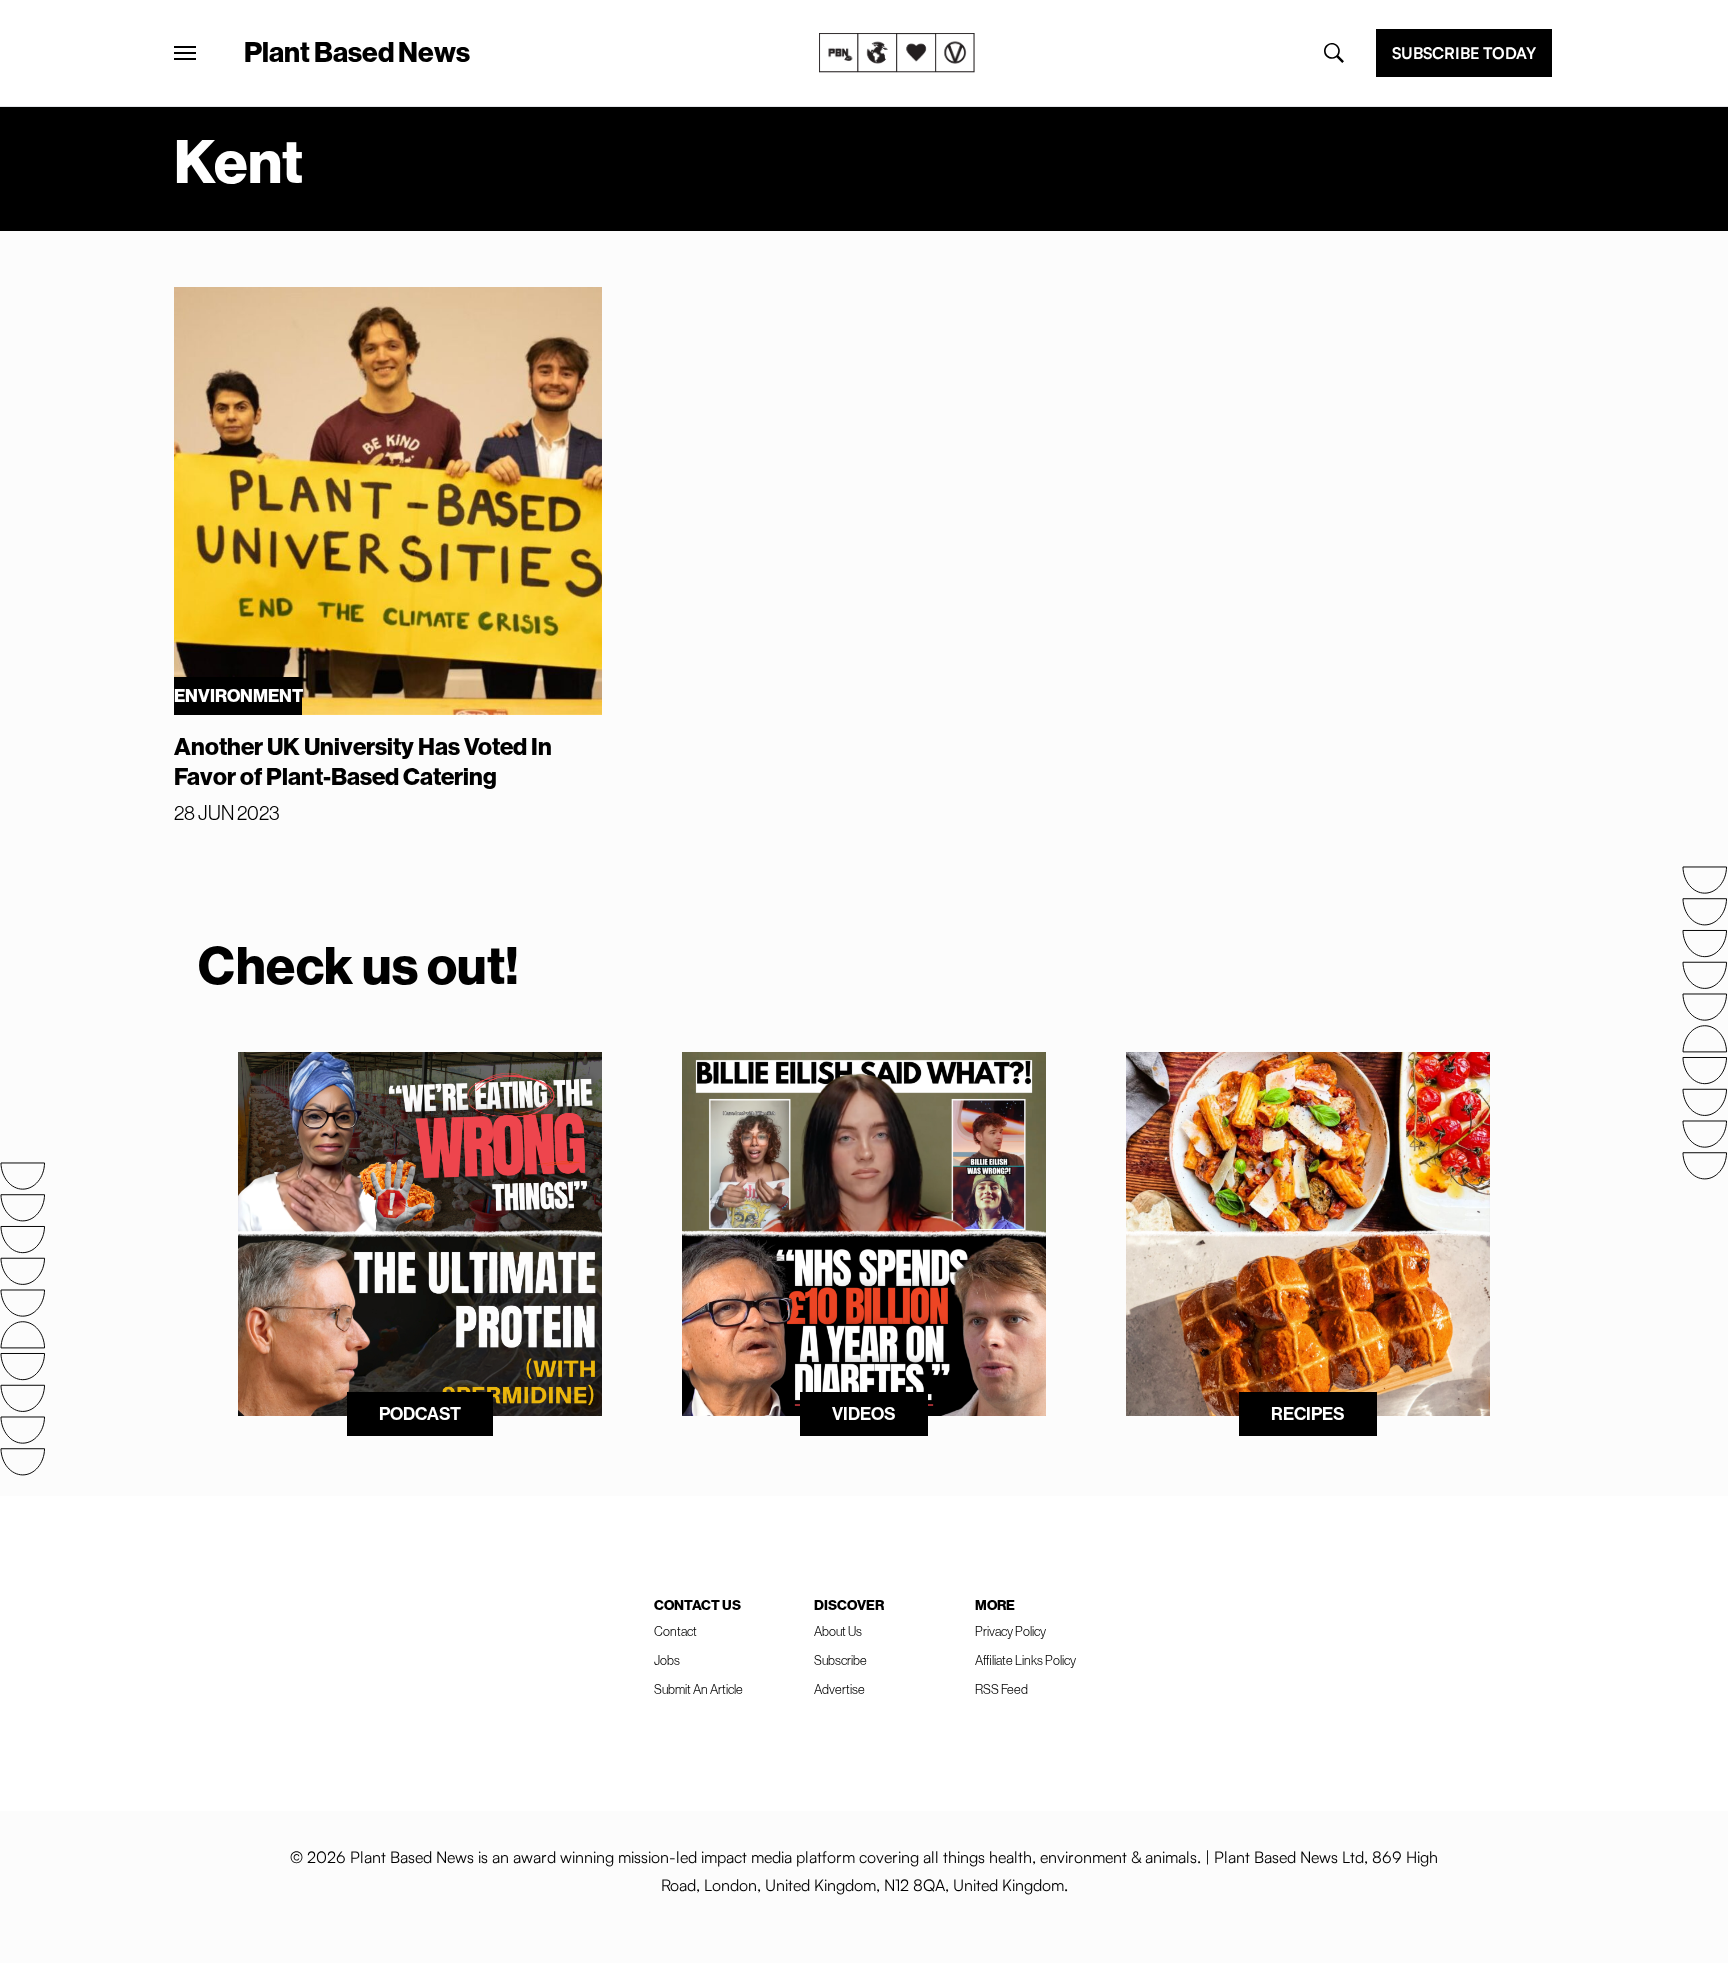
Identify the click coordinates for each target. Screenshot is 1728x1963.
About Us (838, 1631)
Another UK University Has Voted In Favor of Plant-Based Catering (363, 761)
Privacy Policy (1010, 1631)
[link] (897, 53)
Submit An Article (698, 1689)
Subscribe (840, 1660)
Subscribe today (1464, 53)
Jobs (667, 1660)
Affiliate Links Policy (1025, 1660)
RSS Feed (1001, 1689)
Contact (675, 1631)
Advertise (839, 1689)
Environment (238, 695)
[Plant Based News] (185, 53)
